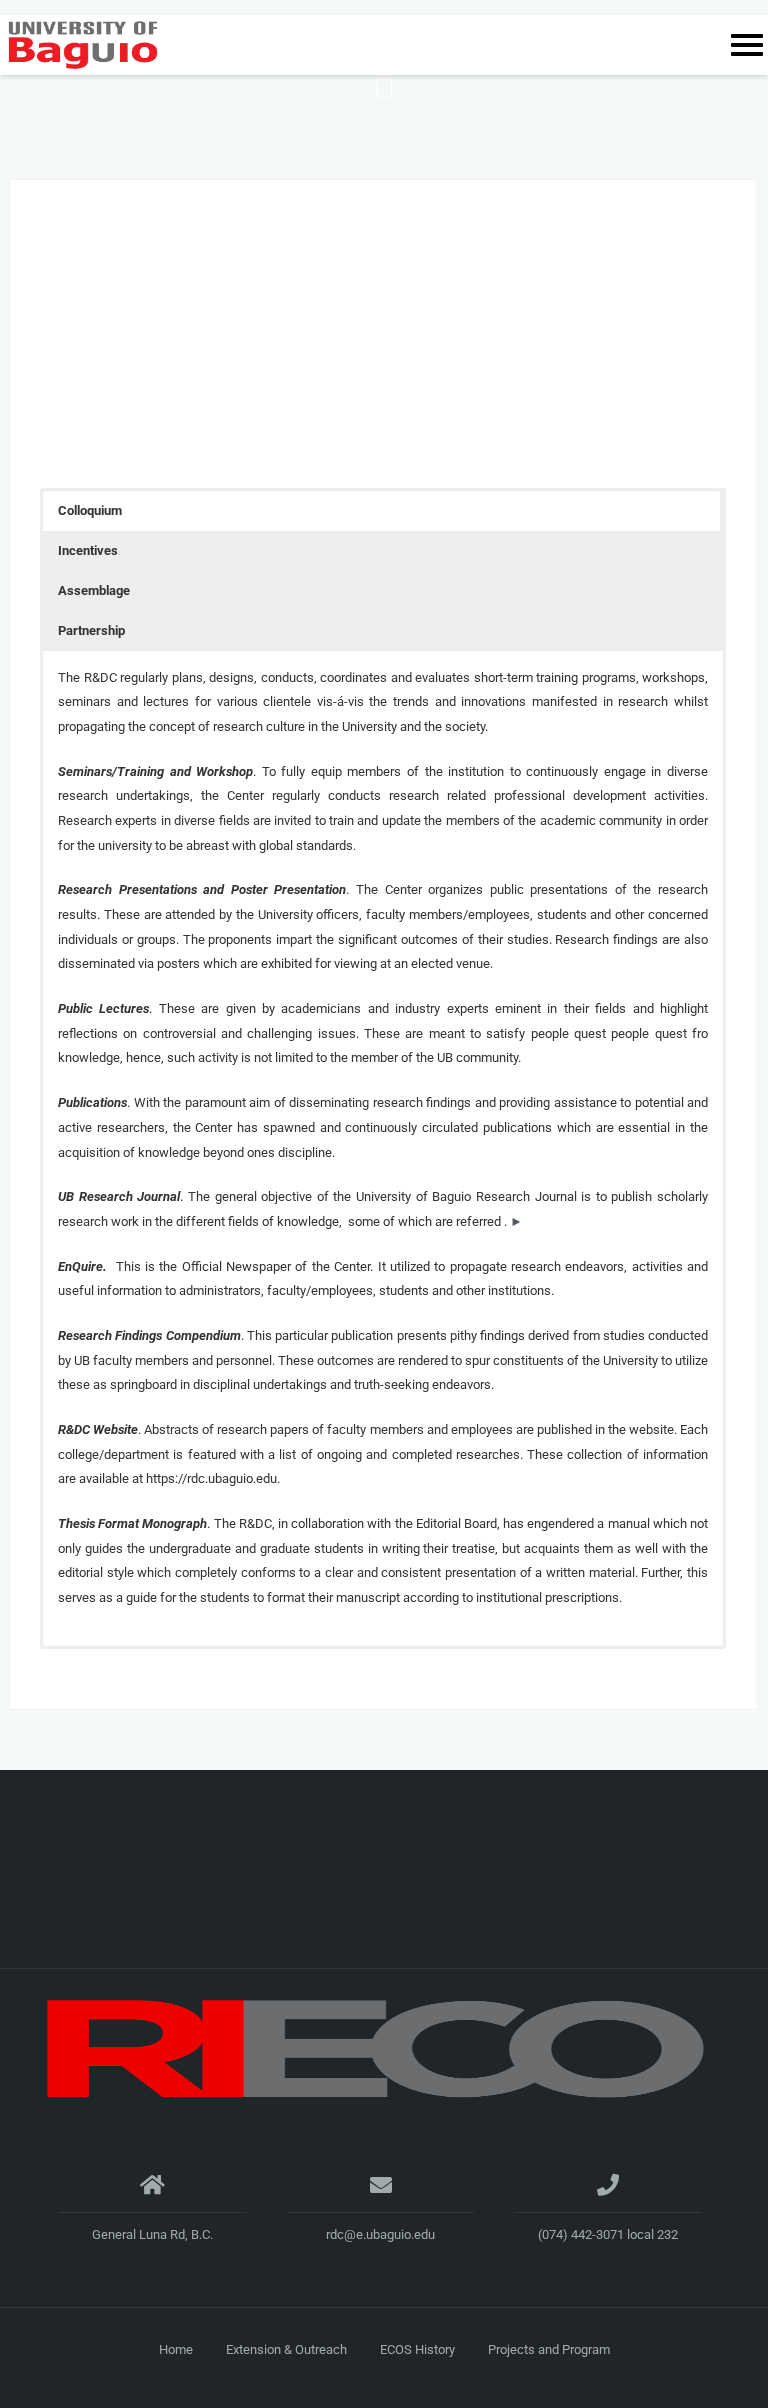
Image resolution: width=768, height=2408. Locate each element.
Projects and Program (549, 2349)
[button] (381, 511)
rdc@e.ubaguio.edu (380, 2234)
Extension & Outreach (286, 2349)
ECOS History (417, 2349)
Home (176, 2349)
